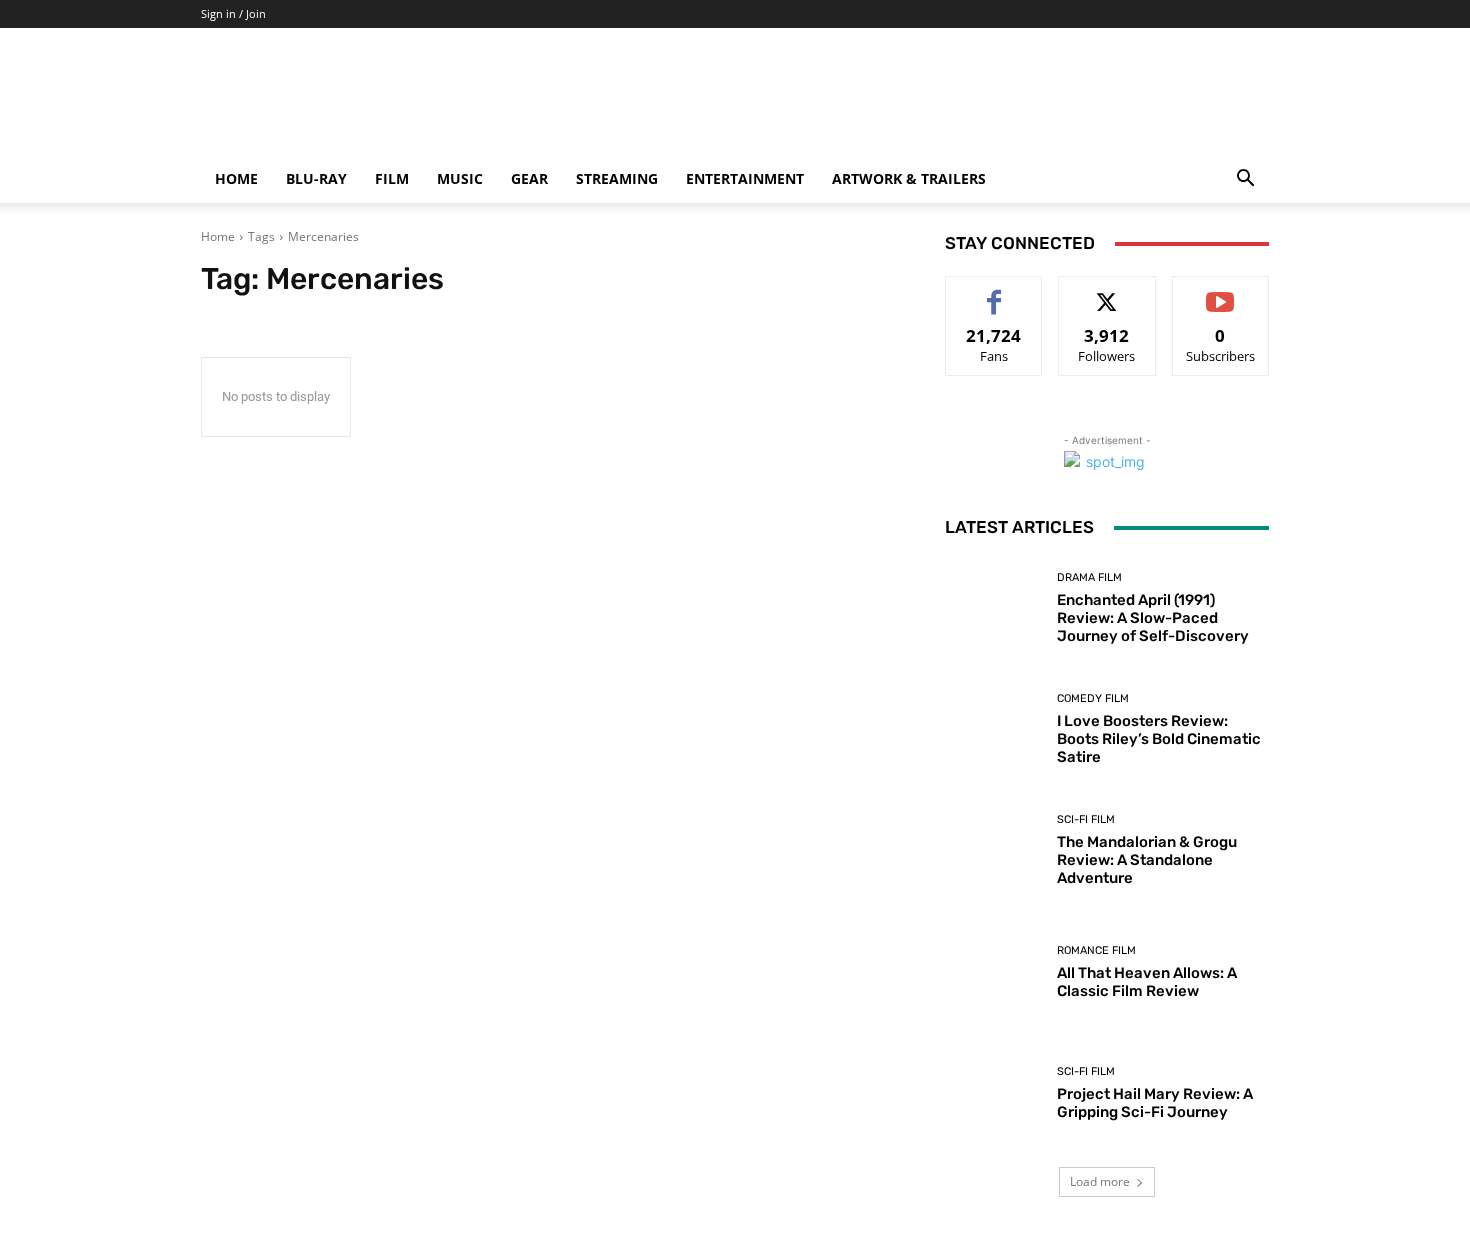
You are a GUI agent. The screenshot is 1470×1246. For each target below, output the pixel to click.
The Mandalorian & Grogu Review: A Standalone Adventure (1147, 860)
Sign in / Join (233, 13)
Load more (1100, 1181)
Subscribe (1221, 291)
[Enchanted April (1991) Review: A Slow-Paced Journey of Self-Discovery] (993, 608)
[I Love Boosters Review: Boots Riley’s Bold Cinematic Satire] (993, 729)
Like (994, 291)
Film (392, 178)
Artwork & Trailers (909, 178)
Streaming (617, 178)
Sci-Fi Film (1086, 819)
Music (460, 178)
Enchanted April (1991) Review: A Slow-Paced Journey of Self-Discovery (1153, 618)
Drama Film (1089, 577)
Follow (1107, 291)
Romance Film (1096, 950)
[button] (1245, 180)
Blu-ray (316, 178)
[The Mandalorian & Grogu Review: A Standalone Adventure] (993, 850)
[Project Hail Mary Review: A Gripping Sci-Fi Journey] (993, 1093)
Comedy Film (1093, 698)
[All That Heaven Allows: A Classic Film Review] (993, 972)
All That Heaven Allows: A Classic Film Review (1147, 982)
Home (236, 178)
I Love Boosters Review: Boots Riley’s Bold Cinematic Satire (1159, 739)
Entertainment (745, 178)
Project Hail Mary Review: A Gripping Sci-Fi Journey (1155, 1103)
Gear (529, 178)
